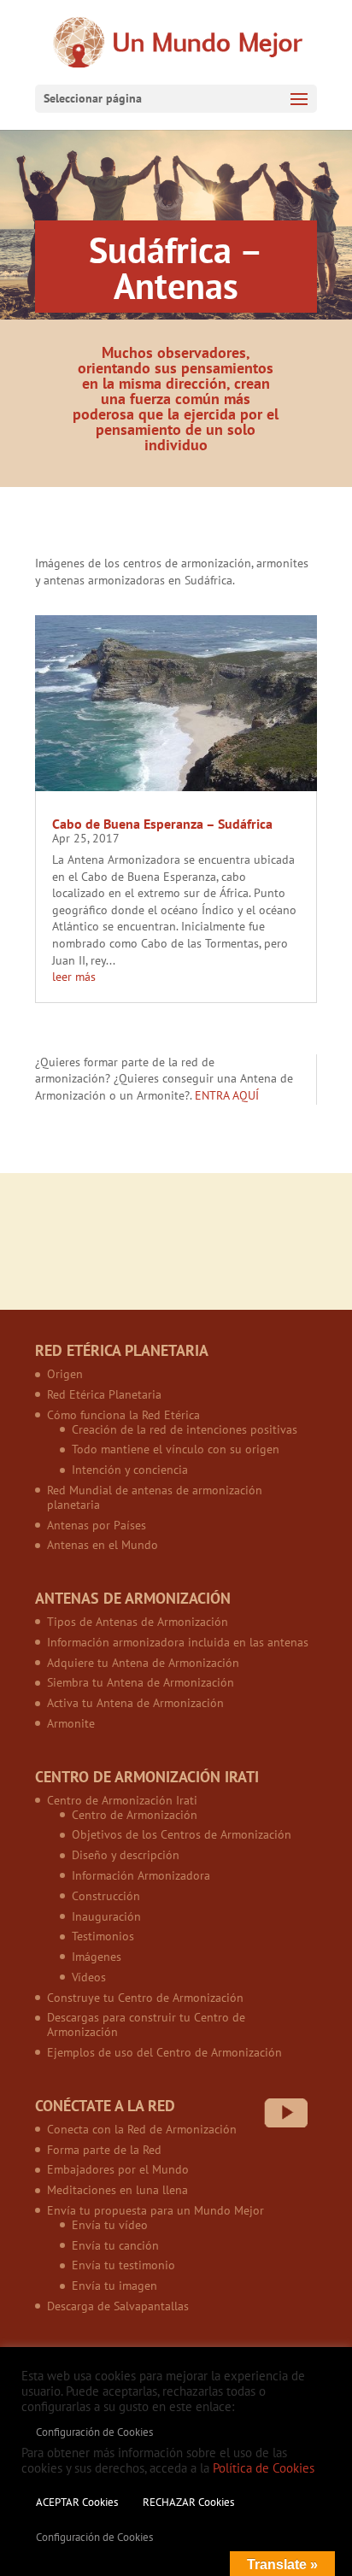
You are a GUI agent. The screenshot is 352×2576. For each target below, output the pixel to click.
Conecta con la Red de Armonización (142, 2129)
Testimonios (103, 1936)
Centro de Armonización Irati (122, 1800)
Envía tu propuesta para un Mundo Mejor (155, 2210)
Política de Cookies (264, 2468)
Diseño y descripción (126, 1855)
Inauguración (106, 1916)
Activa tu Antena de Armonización (135, 1703)
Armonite (71, 1723)
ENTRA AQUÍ (227, 1095)
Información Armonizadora (141, 1875)
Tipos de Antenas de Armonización (138, 1622)
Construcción (106, 1896)
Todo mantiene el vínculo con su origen (176, 1449)
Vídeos (89, 1977)
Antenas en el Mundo (103, 1545)
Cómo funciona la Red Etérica (123, 1415)
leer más (74, 977)
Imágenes (97, 1957)
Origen (65, 1374)
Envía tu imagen (114, 2286)
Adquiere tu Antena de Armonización (143, 1663)
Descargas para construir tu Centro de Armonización (146, 2024)
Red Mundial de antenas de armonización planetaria (155, 1497)
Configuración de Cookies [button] (94, 2432)
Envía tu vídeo (110, 2225)
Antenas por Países (97, 1525)
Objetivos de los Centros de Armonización (182, 1834)
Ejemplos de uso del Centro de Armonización (164, 2052)
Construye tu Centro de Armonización (145, 1998)
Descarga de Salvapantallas (118, 2306)
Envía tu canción (115, 2245)
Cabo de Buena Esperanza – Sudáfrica (162, 824)
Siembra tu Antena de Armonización (141, 1682)
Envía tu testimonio (123, 2265)
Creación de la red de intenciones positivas (185, 1429)
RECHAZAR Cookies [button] (188, 2502)
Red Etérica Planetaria (104, 1394)
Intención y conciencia (130, 1470)
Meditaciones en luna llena (117, 2190)
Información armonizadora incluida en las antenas (178, 1642)
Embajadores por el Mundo (118, 2169)
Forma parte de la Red (104, 2150)
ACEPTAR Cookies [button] (77, 2502)
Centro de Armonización (135, 1815)
